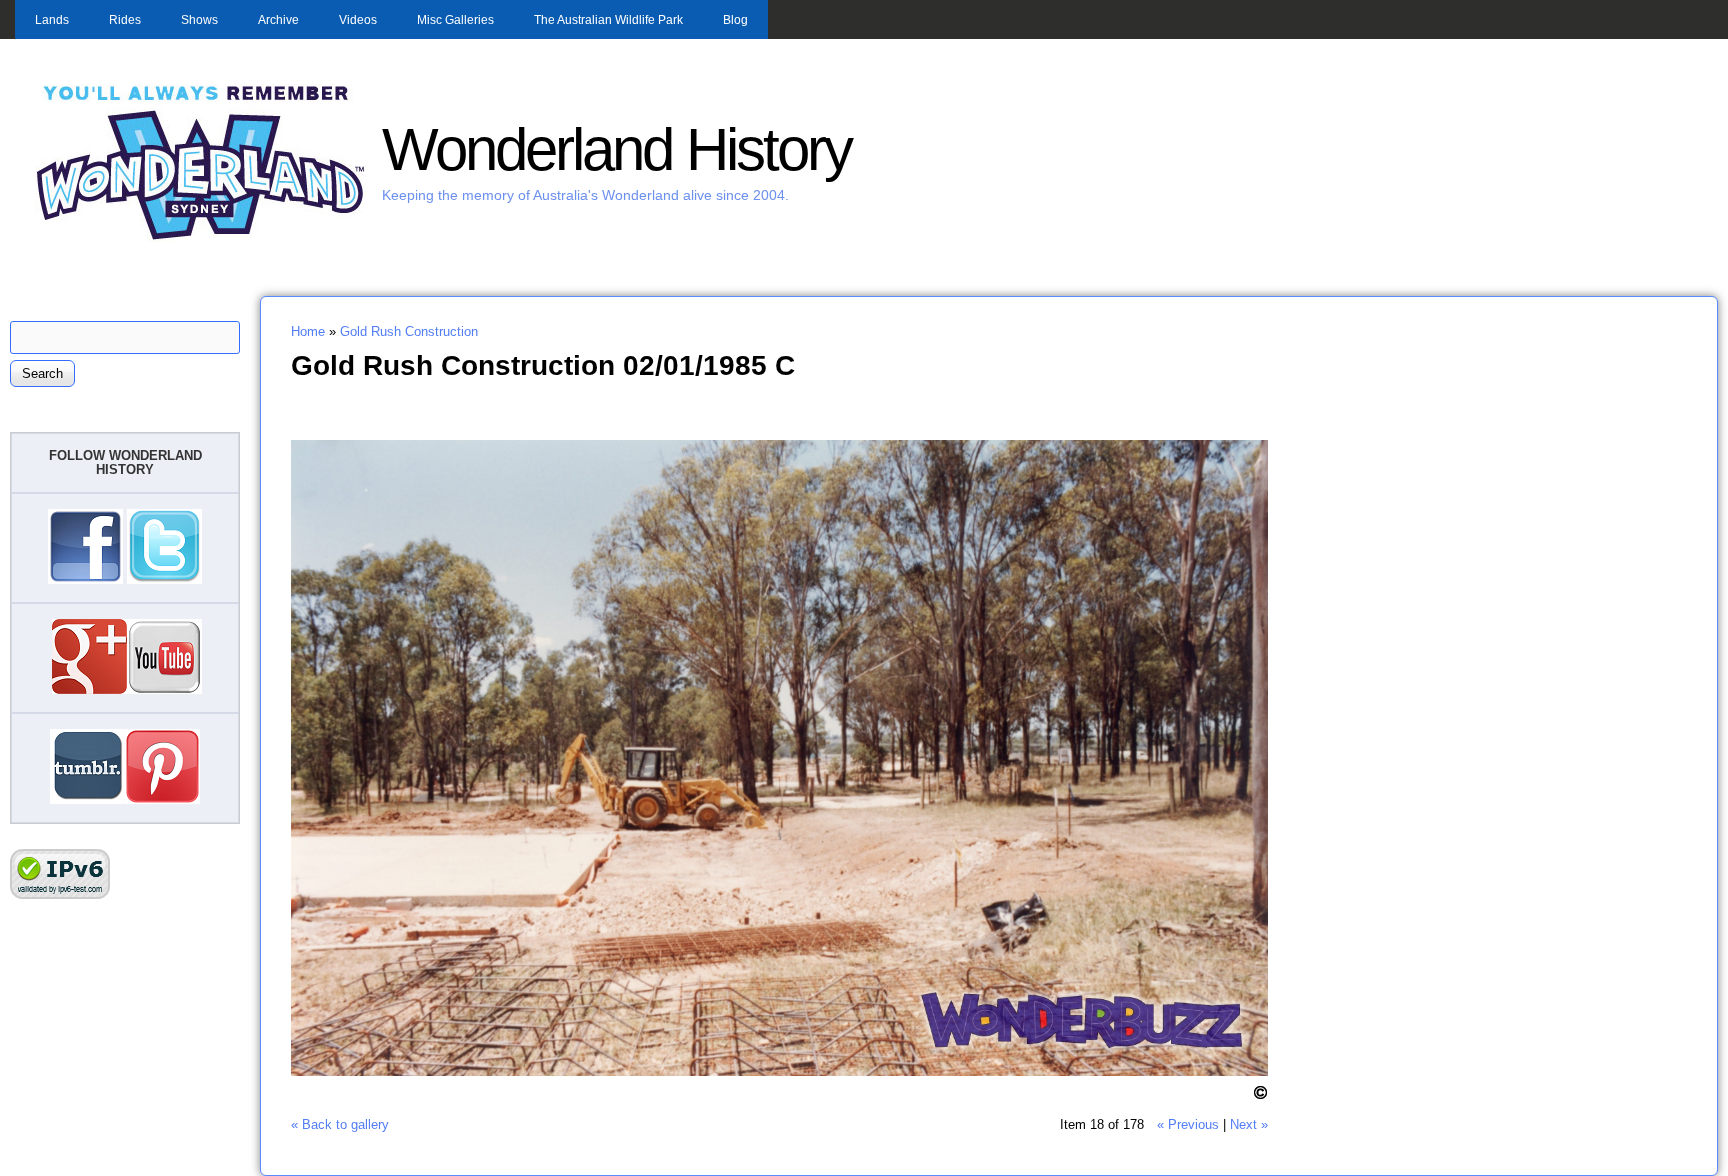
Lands (52, 20)
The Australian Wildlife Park (608, 20)
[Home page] (201, 237)
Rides (125, 20)
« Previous (1188, 1124)
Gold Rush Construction (409, 331)
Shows (199, 20)
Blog (735, 20)
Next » (1249, 1124)
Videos (358, 20)
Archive (278, 20)
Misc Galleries (455, 20)
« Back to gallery (340, 1124)
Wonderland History (616, 149)
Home (308, 331)
